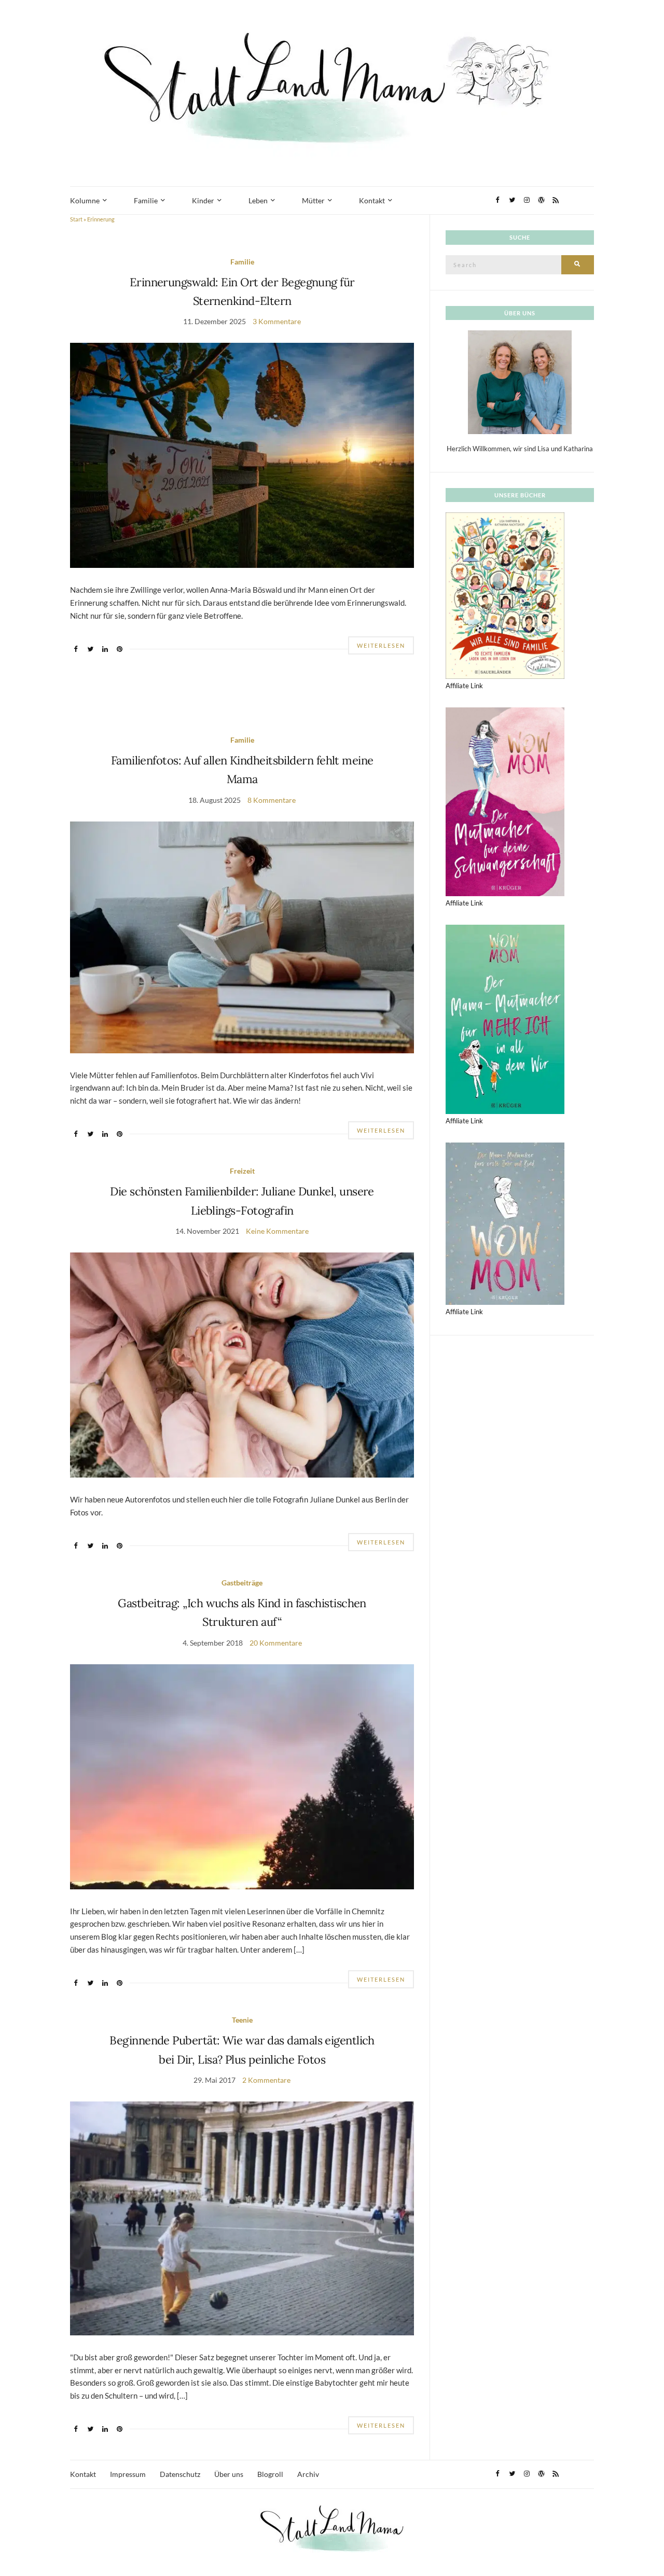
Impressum (128, 2474)
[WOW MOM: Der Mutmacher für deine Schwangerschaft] (505, 801)
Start (76, 219)
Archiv (308, 2474)
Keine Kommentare (277, 1231)
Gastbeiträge (242, 1583)
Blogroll (270, 2474)
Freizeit (242, 1171)
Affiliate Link (464, 686)
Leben (258, 200)
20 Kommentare (276, 1643)
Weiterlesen (381, 645)
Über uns (229, 2474)
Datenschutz (180, 2474)
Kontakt (372, 200)
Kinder (203, 200)
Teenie (242, 2020)
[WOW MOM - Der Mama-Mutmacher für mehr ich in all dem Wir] (505, 1019)
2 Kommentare (266, 2080)
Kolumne (85, 200)
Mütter (313, 200)
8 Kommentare (272, 800)
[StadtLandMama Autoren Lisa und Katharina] (520, 382)
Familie (146, 200)
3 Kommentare (277, 321)
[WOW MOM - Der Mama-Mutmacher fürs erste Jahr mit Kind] (505, 1223)
